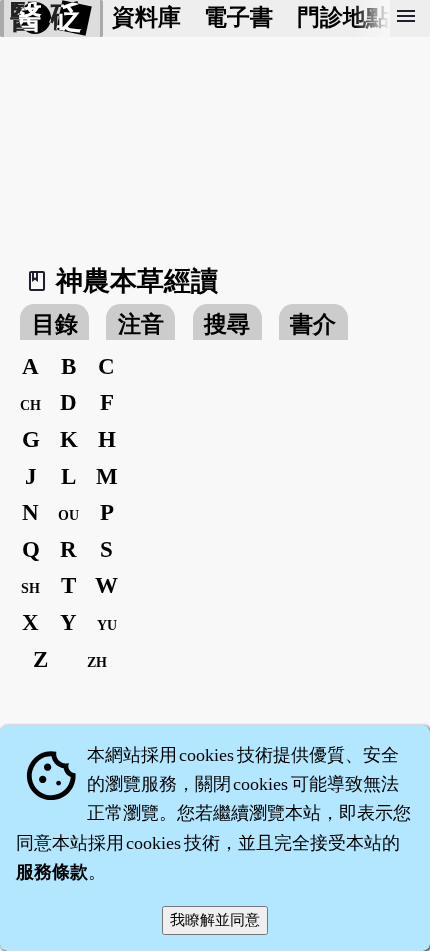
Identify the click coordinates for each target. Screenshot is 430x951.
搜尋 (227, 324)
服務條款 (52, 872)
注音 (141, 324)
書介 (313, 324)
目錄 (55, 324)
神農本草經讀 (137, 281)
